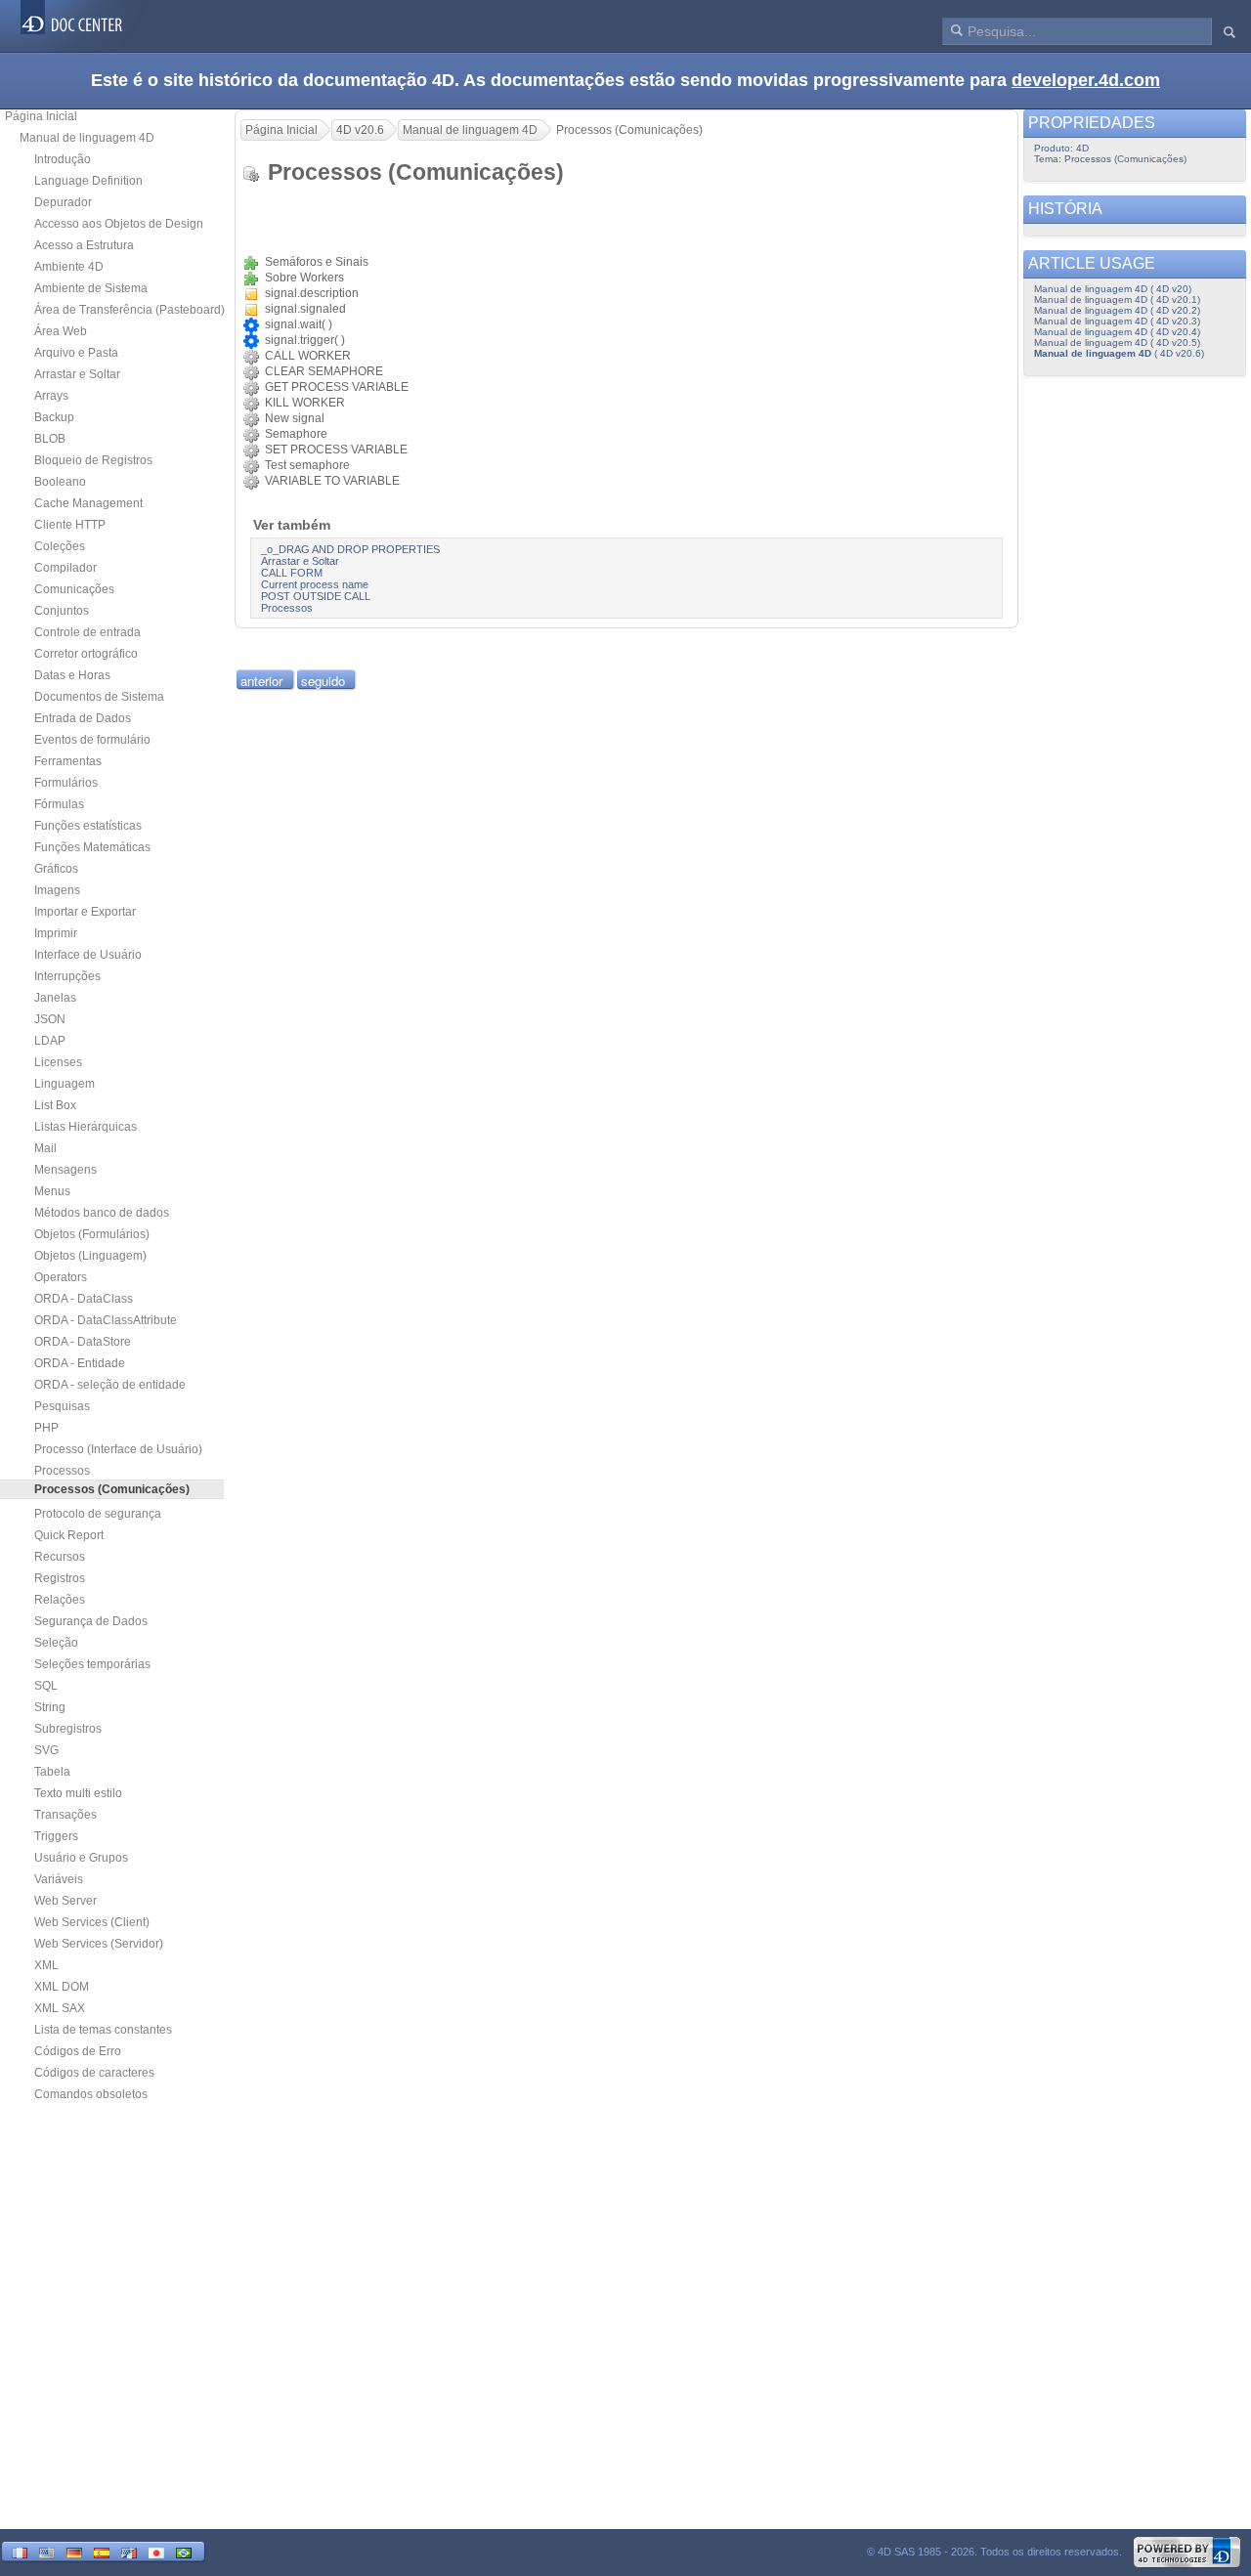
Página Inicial (41, 116)
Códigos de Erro (78, 2051)
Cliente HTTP (70, 525)
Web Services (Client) (92, 1922)
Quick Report (69, 1535)
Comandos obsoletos (91, 2094)
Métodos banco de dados (102, 1213)
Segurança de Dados (91, 1621)
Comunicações (74, 589)
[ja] (156, 2551)
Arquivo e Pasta (76, 353)
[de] (74, 2551)
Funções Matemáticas (92, 847)
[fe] (129, 2551)
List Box (55, 1105)
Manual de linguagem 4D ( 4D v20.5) (1117, 343)
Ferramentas (68, 761)
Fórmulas (59, 804)
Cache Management (88, 503)
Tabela (52, 1772)
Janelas (55, 998)
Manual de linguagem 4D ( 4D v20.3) (1117, 321)
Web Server (65, 1901)
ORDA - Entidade (80, 1363)
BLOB (50, 439)
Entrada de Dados (83, 718)
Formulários (66, 783)
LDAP (50, 1041)
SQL (46, 1686)
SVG (46, 1750)
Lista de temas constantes (103, 2030)
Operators (61, 1277)
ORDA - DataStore (83, 1342)
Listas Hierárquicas (86, 1127)
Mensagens (65, 1170)
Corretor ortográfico (86, 654)
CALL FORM (292, 573)
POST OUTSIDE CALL (316, 596)
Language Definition (88, 181)
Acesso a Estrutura (84, 245)
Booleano (60, 482)
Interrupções (67, 976)
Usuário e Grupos (81, 1858)
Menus (52, 1191)
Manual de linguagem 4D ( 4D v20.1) (1117, 300)
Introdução (63, 159)
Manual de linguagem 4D (87, 138)
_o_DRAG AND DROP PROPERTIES (350, 549)
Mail (45, 1148)
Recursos (60, 1557)
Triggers (56, 1836)
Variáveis (59, 1879)
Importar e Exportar (85, 912)
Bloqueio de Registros (93, 460)
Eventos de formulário (92, 740)
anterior (261, 681)
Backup (54, 417)
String (50, 1707)
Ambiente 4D (69, 267)
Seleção (56, 1643)
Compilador (65, 568)
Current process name (315, 584)
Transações (65, 1815)
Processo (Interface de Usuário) (118, 1449)
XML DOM (62, 1987)
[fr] (20, 2551)
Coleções (60, 546)
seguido (323, 681)
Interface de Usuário (88, 955)
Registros (60, 1578)
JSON (50, 1019)
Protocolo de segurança (98, 1514)
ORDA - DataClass (84, 1299)
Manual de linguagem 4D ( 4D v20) (1113, 289)
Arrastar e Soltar (77, 374)
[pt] (184, 2551)
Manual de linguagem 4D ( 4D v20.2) (1117, 310)
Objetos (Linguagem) (90, 1256)
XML (46, 1965)
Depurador (63, 202)
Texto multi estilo (78, 1793)
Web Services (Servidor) (99, 1944)
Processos (62, 1471)
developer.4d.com (1086, 80)
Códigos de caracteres (94, 2073)
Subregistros (68, 1729)
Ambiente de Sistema (91, 288)
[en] (47, 2551)
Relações (60, 1600)
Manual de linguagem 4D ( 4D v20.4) (1117, 332)
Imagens (57, 890)
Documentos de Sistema (99, 697)
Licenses (58, 1062)
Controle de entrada (87, 632)
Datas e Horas (72, 675)
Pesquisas (62, 1406)
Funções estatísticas (88, 826)
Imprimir (56, 933)
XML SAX (60, 2008)
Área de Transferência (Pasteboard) (129, 310)
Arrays (51, 396)
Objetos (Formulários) (92, 1234)
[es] (102, 2551)
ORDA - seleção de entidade (110, 1385)
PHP (46, 1428)
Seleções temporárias (92, 1664)
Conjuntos (62, 611)
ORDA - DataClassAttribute (106, 1320)
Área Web (61, 331)
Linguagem (65, 1084)
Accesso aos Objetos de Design (119, 224)
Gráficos (56, 869)
